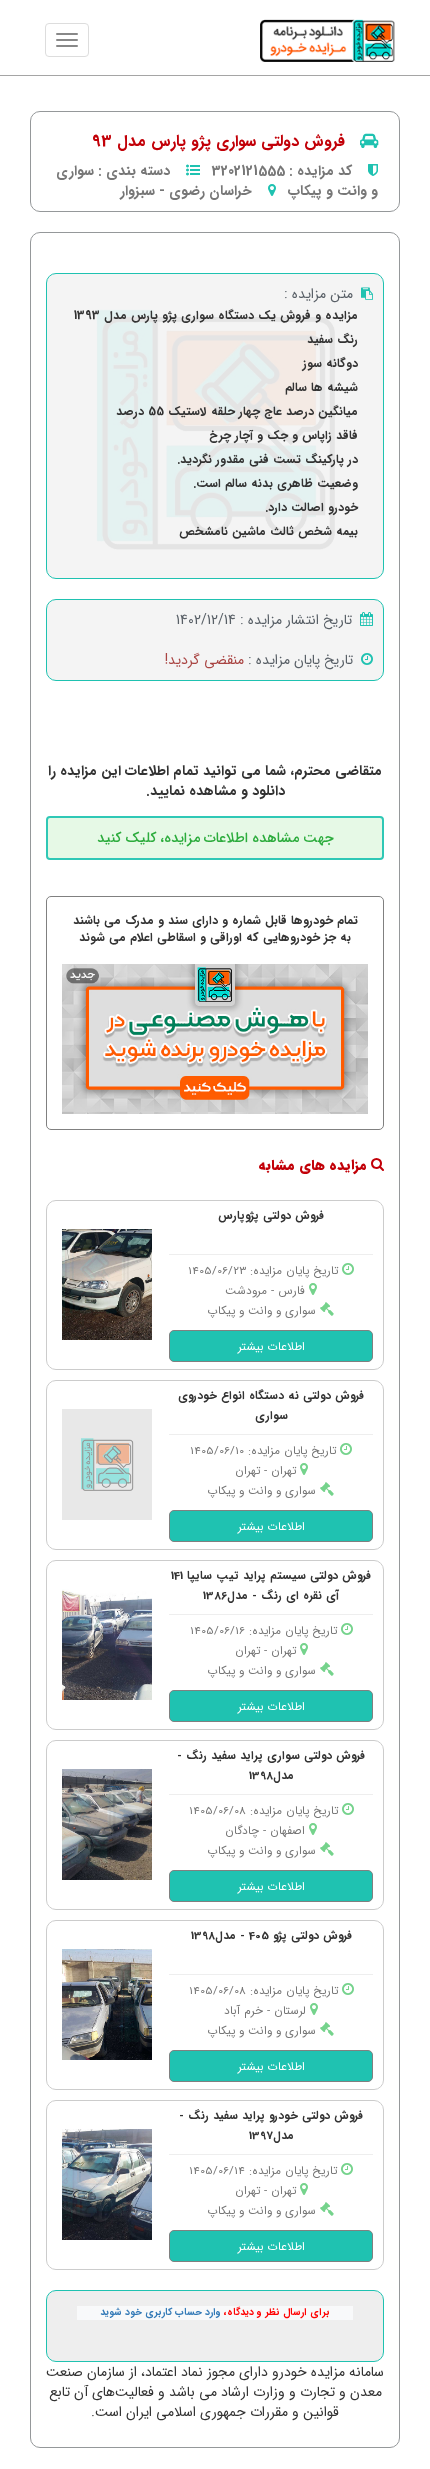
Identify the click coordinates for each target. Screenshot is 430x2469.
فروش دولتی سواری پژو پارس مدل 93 (218, 141)
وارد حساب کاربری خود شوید (160, 2312)
